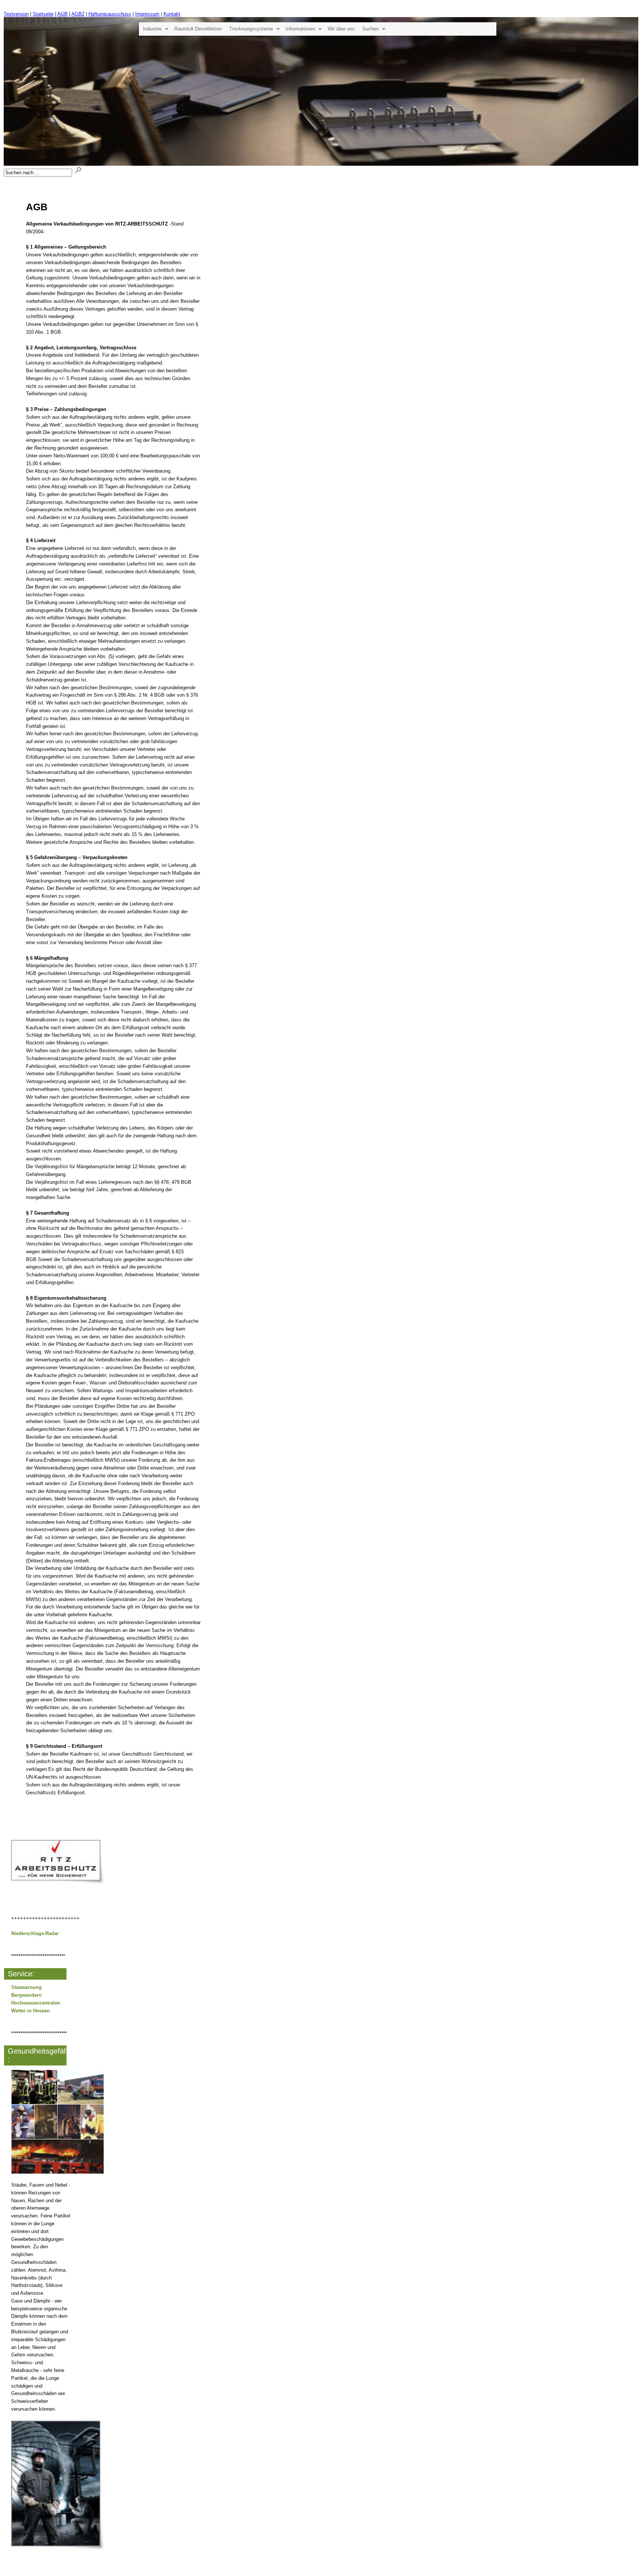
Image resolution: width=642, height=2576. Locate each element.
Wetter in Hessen (30, 2011)
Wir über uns (341, 29)
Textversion (16, 14)
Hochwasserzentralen (36, 2003)
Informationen (300, 29)
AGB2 (78, 14)
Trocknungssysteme (251, 29)
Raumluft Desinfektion (198, 29)
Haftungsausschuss (110, 14)
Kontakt (172, 14)
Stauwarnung (26, 1987)
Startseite (43, 14)
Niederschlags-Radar (35, 1933)
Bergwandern (26, 1995)
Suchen (370, 29)
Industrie (152, 29)
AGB (62, 14)
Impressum (147, 14)
